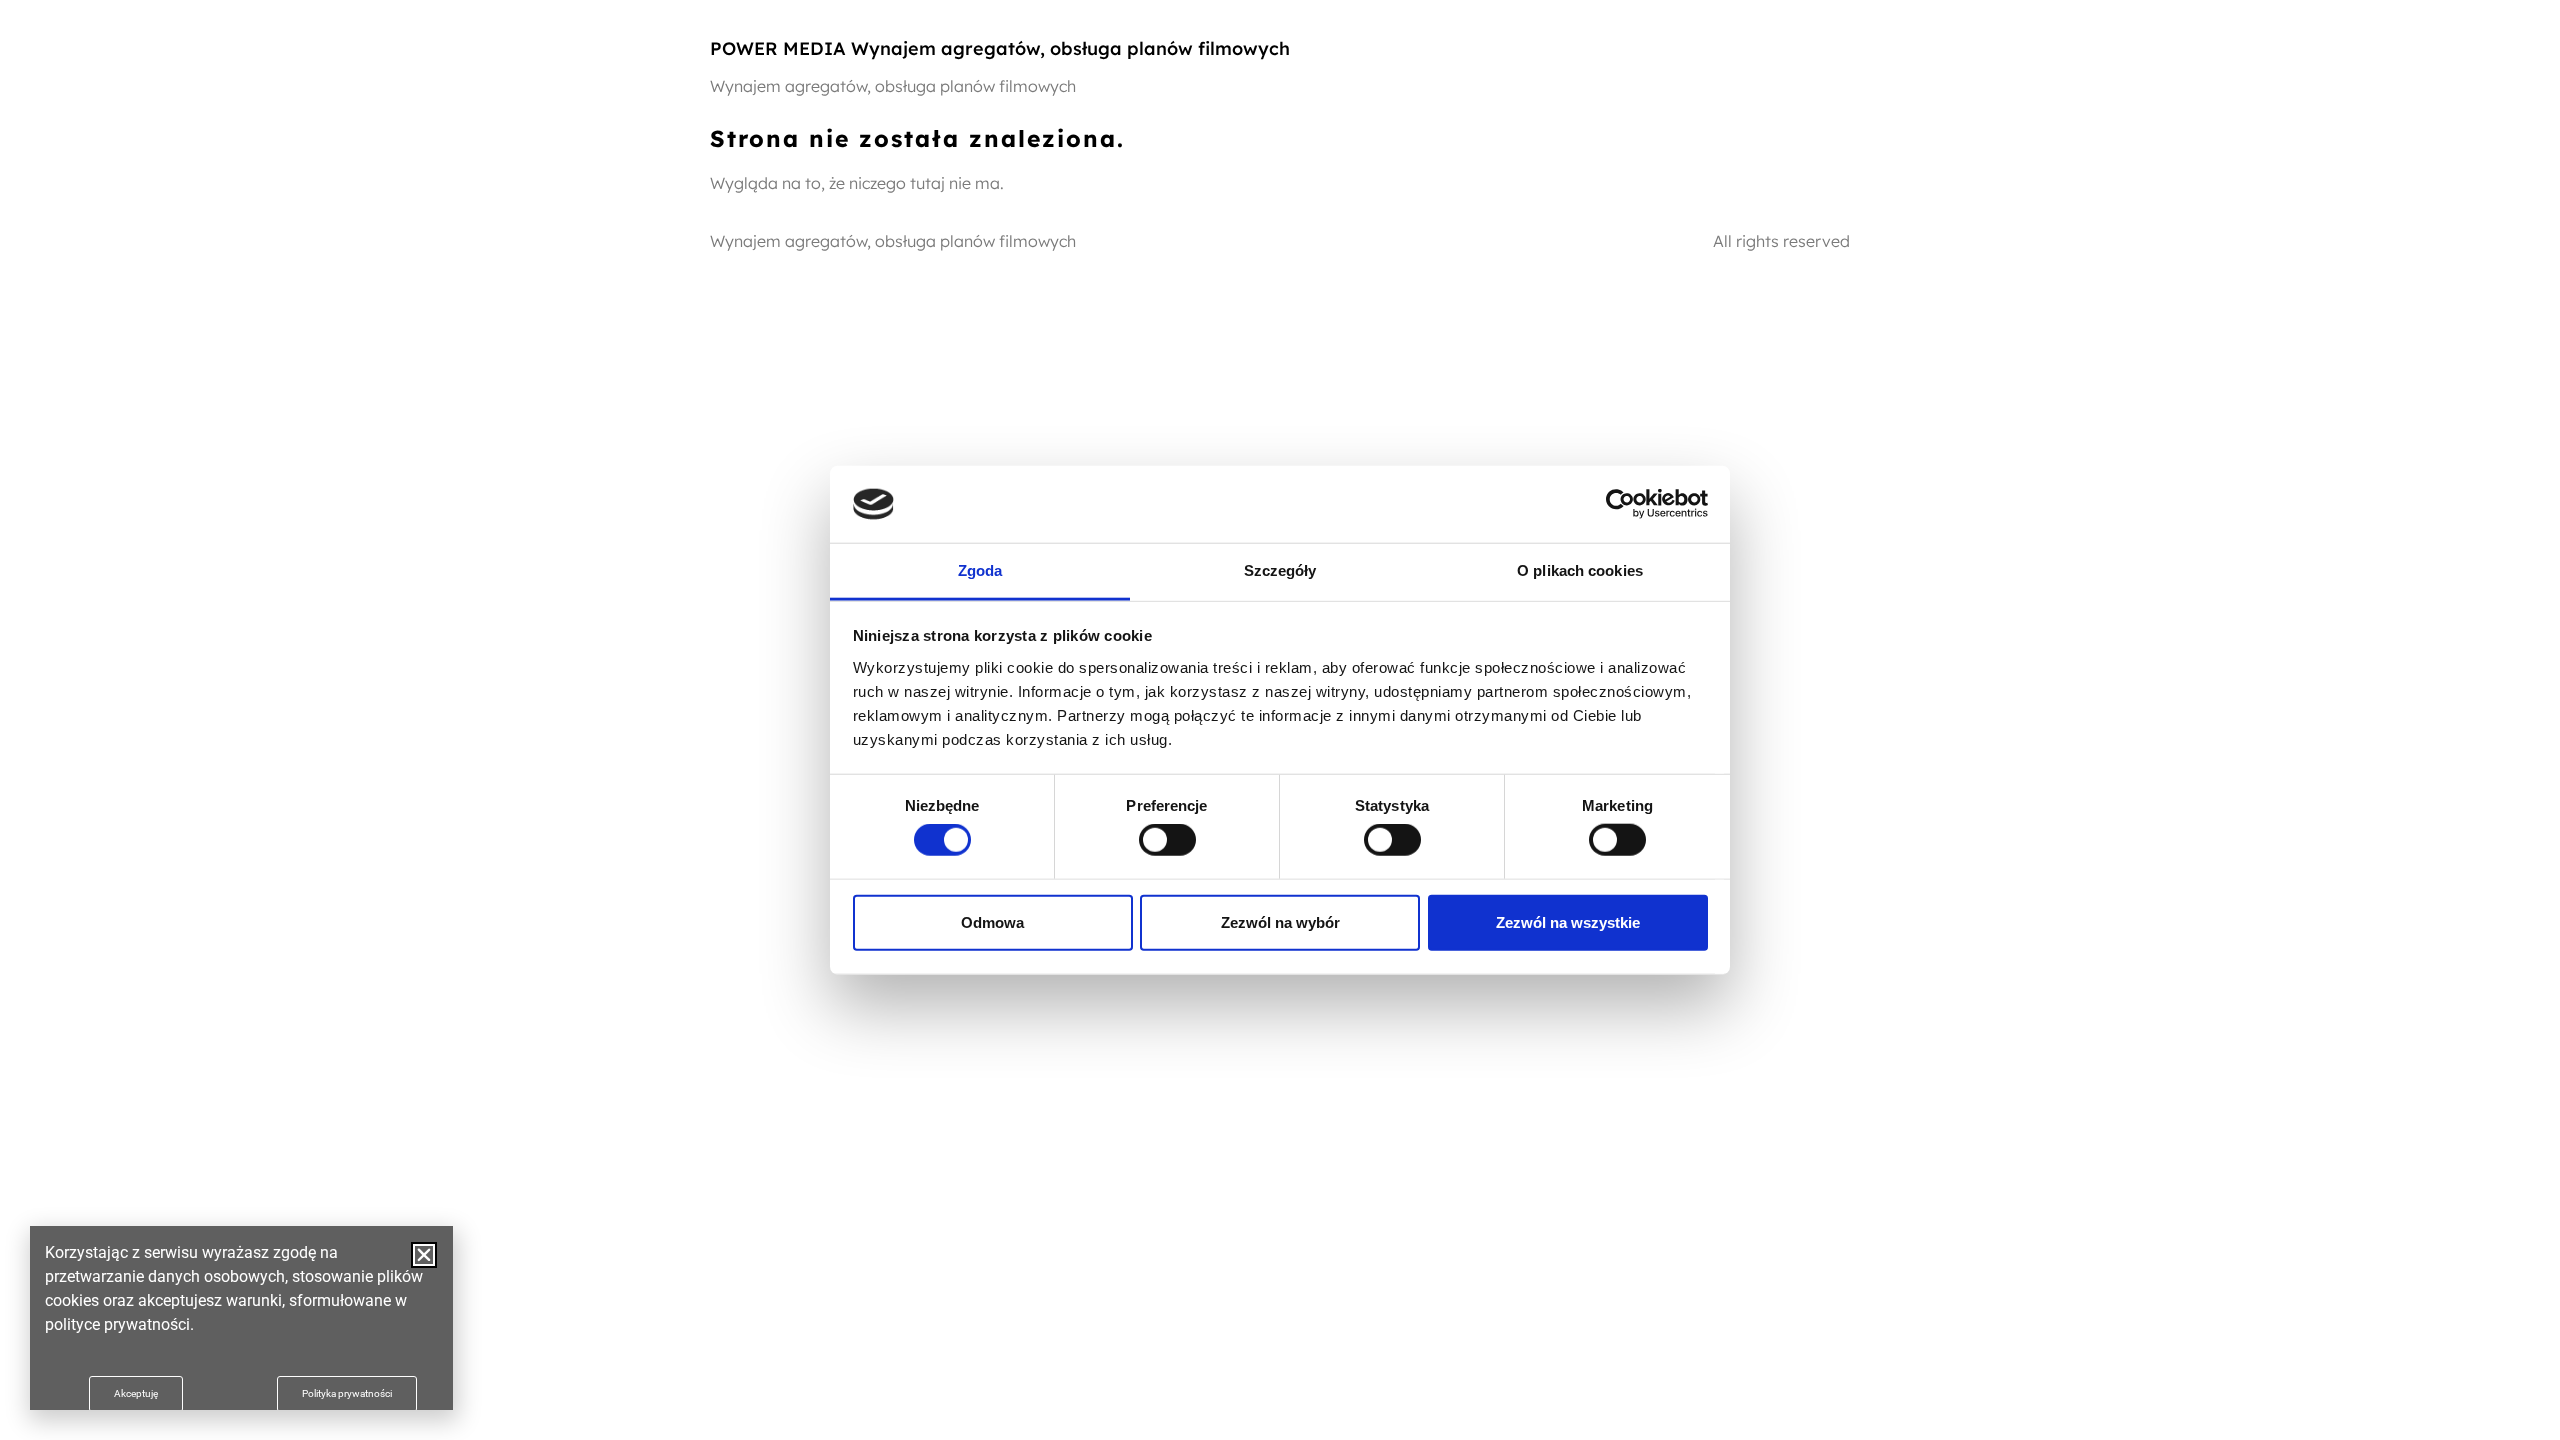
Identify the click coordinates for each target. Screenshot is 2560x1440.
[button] (424, 1255)
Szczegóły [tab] (1280, 570)
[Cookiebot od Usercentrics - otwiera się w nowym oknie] (1620, 504)
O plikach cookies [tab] (1580, 570)
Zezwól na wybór (1280, 921)
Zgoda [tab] (980, 570)
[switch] (1167, 840)
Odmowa (992, 921)
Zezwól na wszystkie (1568, 921)
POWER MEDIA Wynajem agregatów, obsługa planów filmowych (1000, 48)
